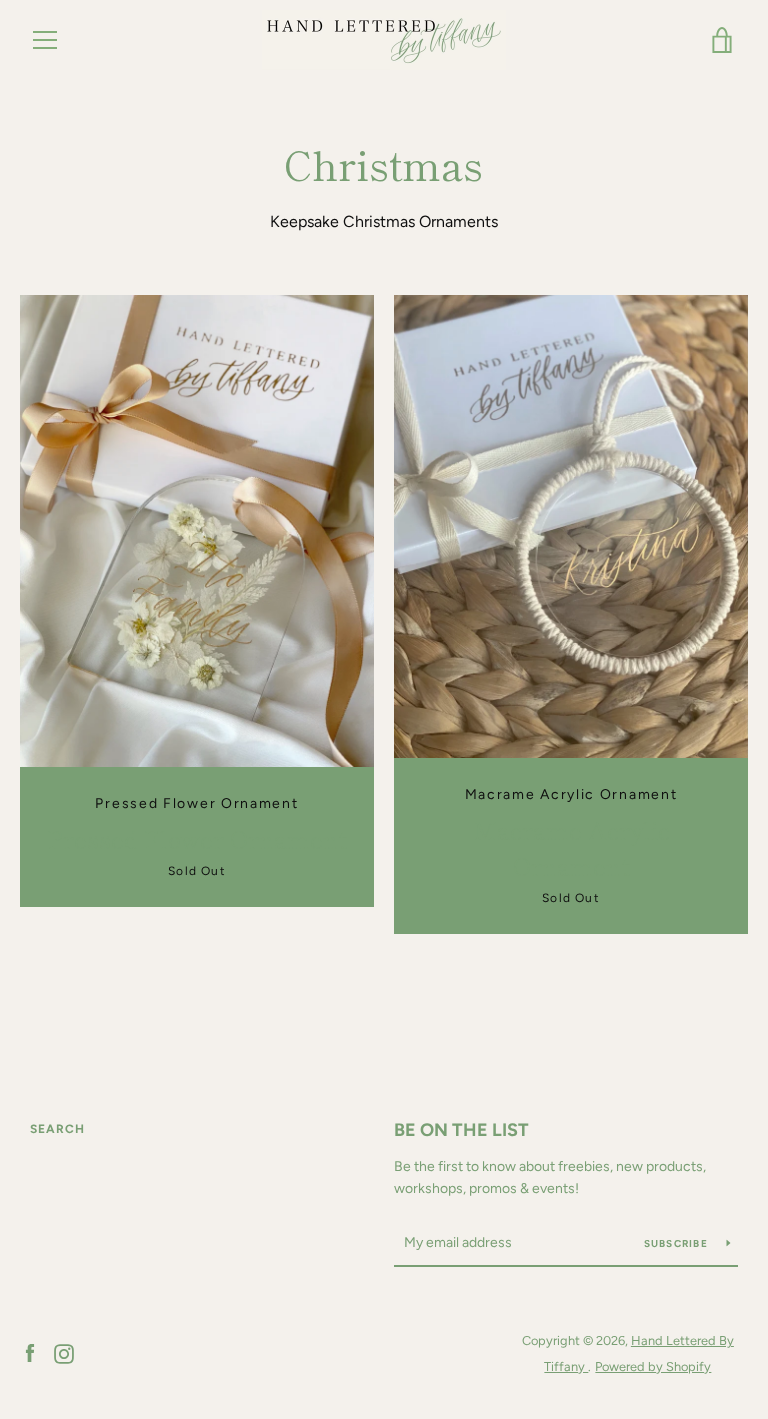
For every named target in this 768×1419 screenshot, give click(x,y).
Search (57, 1129)
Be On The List (461, 1130)
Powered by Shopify (653, 1366)
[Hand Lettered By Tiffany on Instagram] (64, 1352)
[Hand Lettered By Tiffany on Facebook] (30, 1352)
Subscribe (678, 1243)
